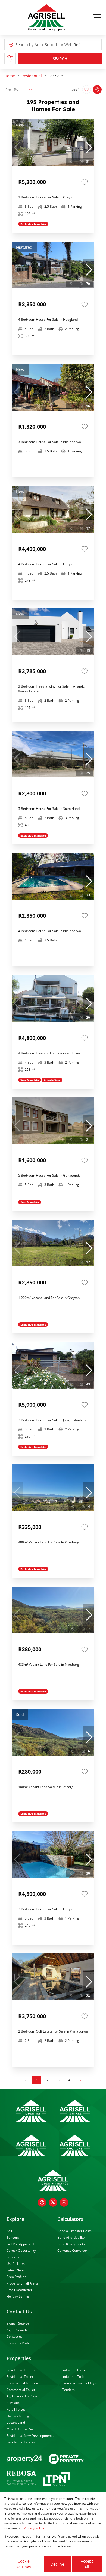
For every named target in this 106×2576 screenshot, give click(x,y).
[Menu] (97, 17)
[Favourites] (85, 182)
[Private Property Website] (66, 2459)
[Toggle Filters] (10, 58)
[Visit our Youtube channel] (64, 2202)
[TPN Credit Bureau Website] (56, 2480)
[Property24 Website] (24, 2459)
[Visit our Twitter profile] (53, 2202)
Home (10, 76)
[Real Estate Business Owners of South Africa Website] (21, 2480)
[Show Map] (97, 90)
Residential (32, 76)
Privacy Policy (34, 2528)
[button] (89, 148)
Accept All (87, 2564)
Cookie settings (24, 2564)
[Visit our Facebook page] (42, 2202)
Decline (57, 2564)
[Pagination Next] (80, 2080)
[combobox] (40, 45)
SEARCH (60, 59)
